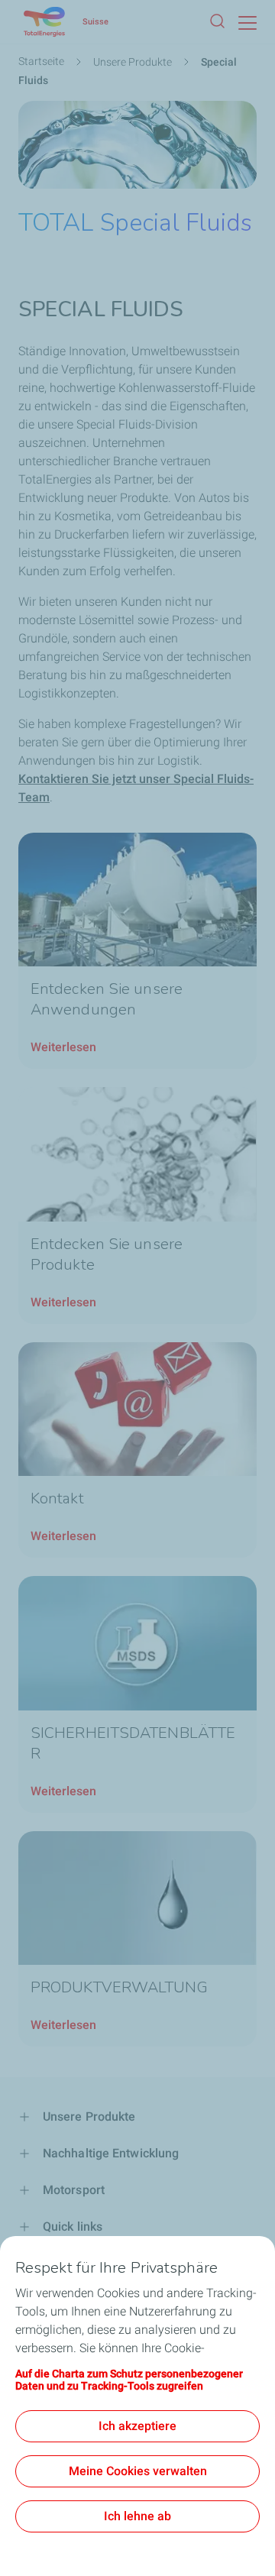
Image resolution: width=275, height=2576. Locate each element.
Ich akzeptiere (137, 2426)
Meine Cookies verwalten (138, 2471)
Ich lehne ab (137, 2516)
